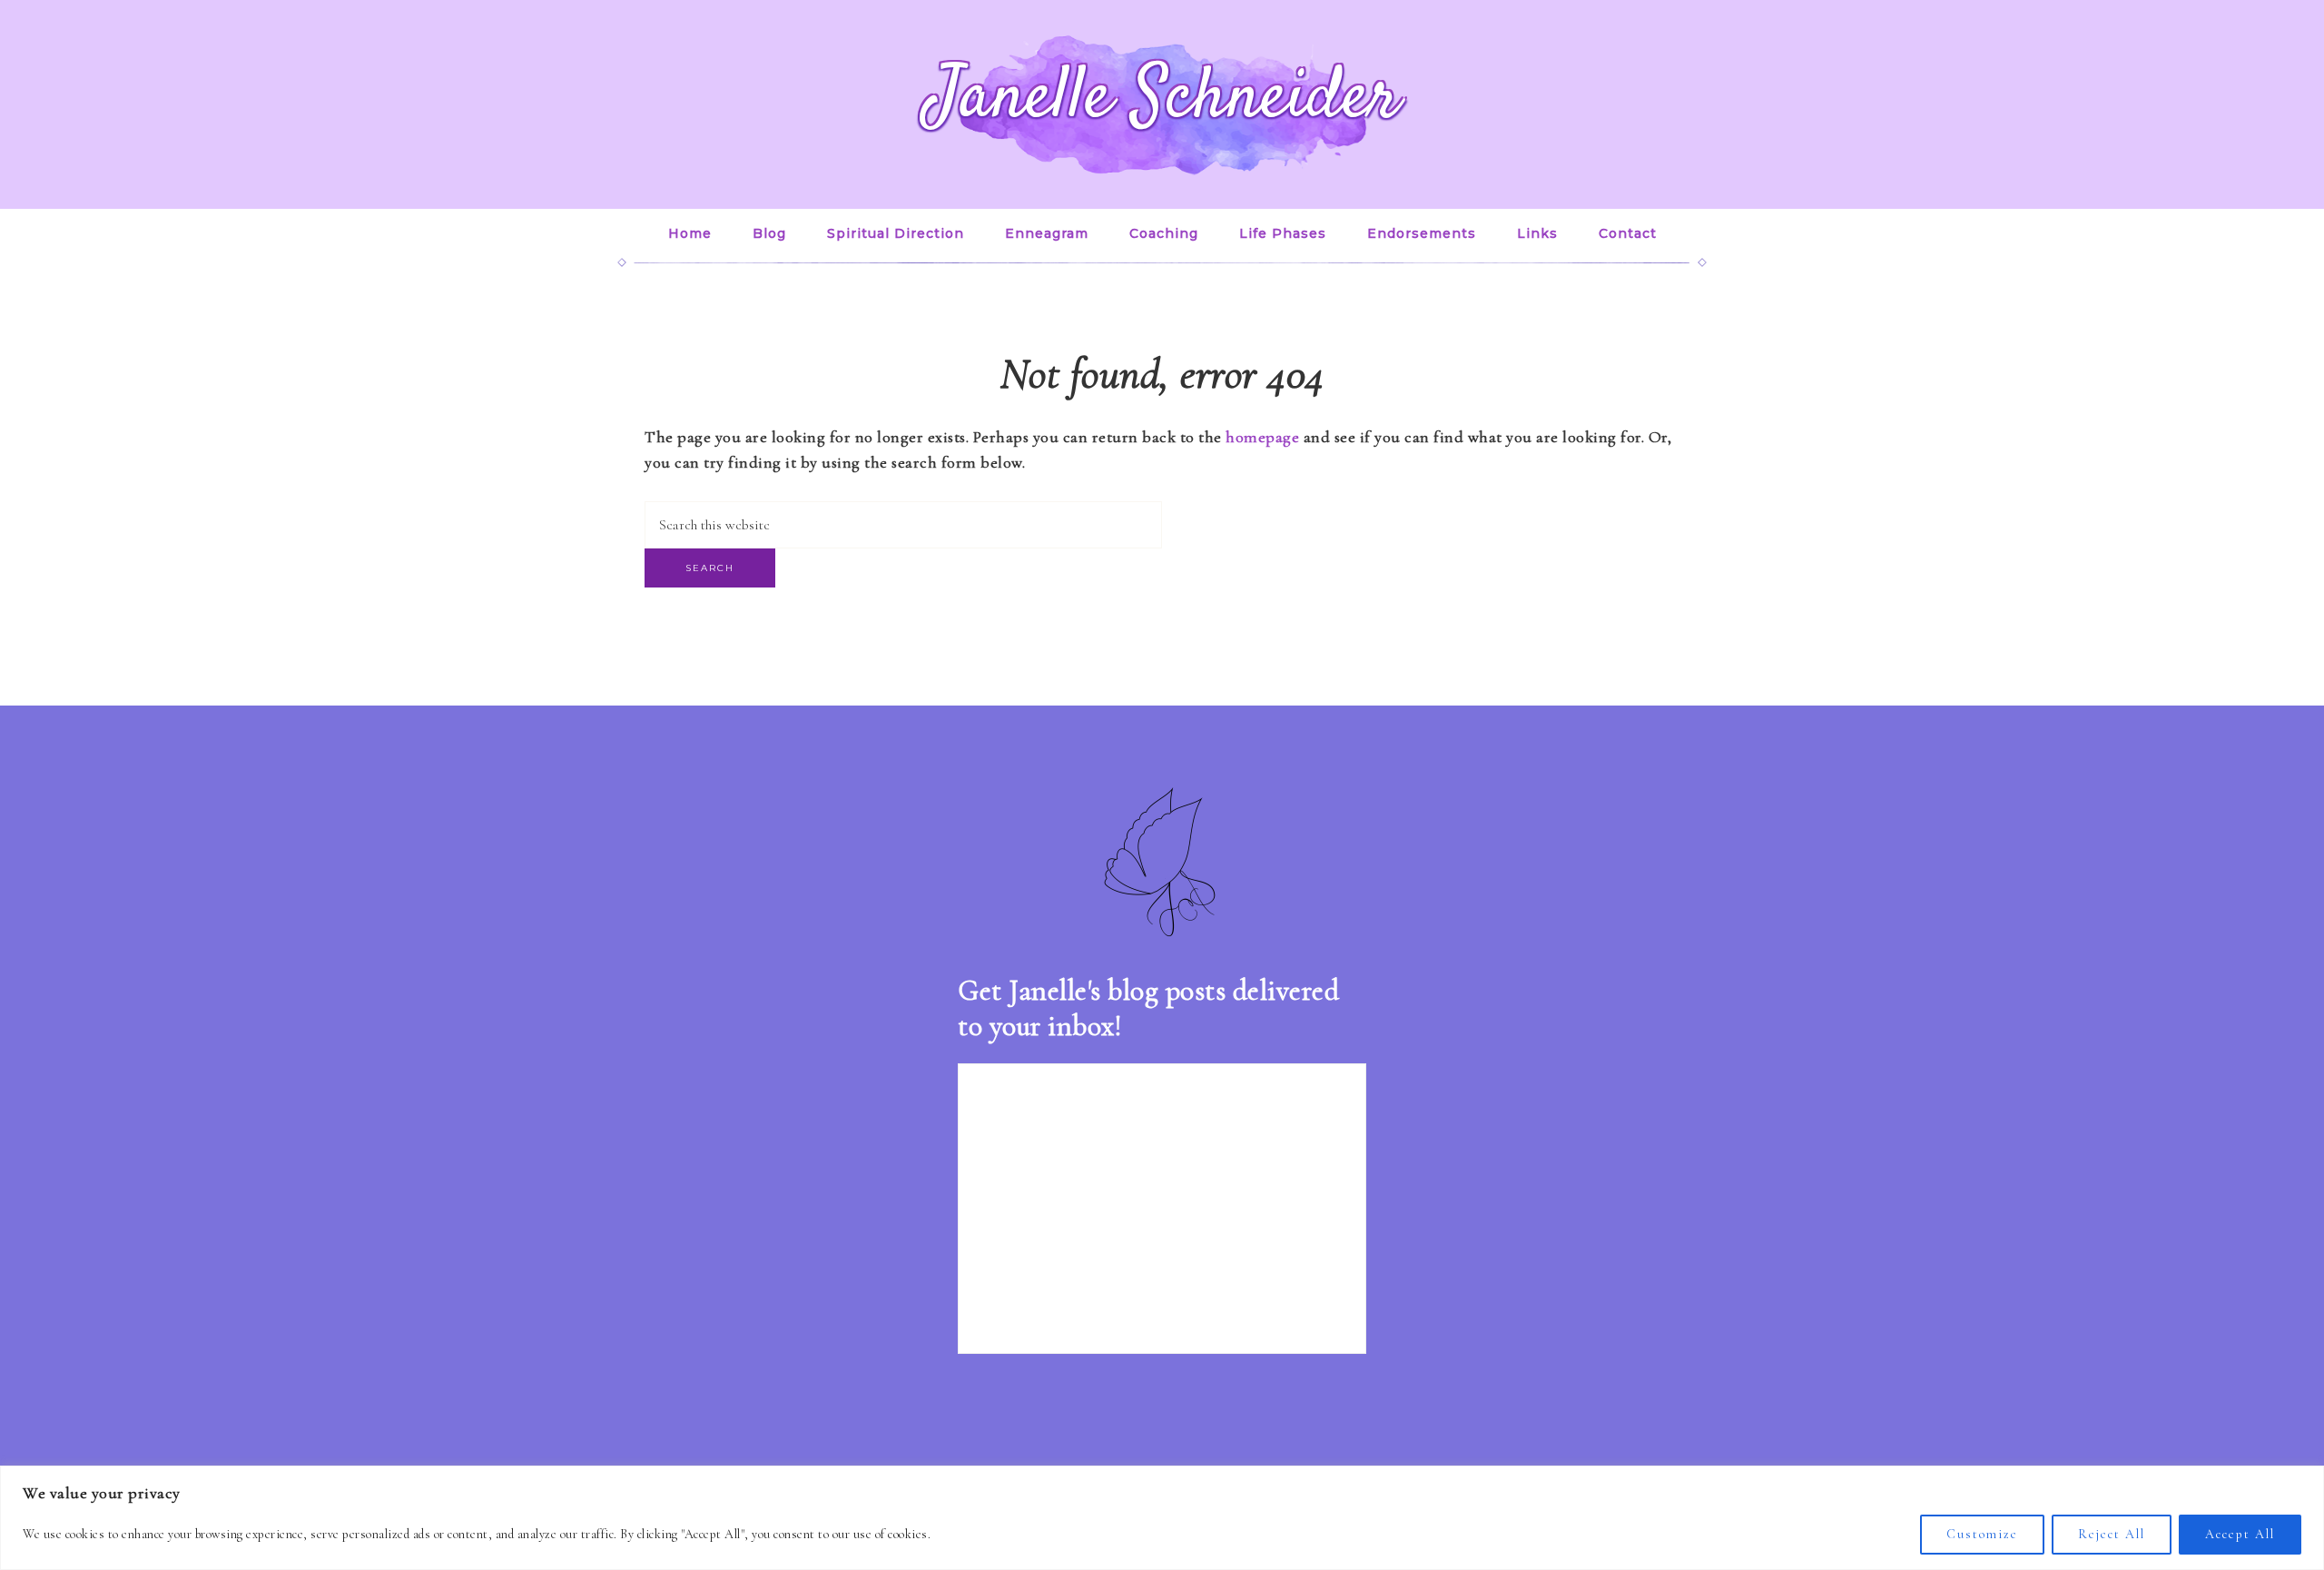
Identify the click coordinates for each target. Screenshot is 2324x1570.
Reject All (2112, 1534)
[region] (1162, 1518)
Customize (1982, 1534)
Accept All (2240, 1534)
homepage (1262, 437)
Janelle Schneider (1162, 99)
